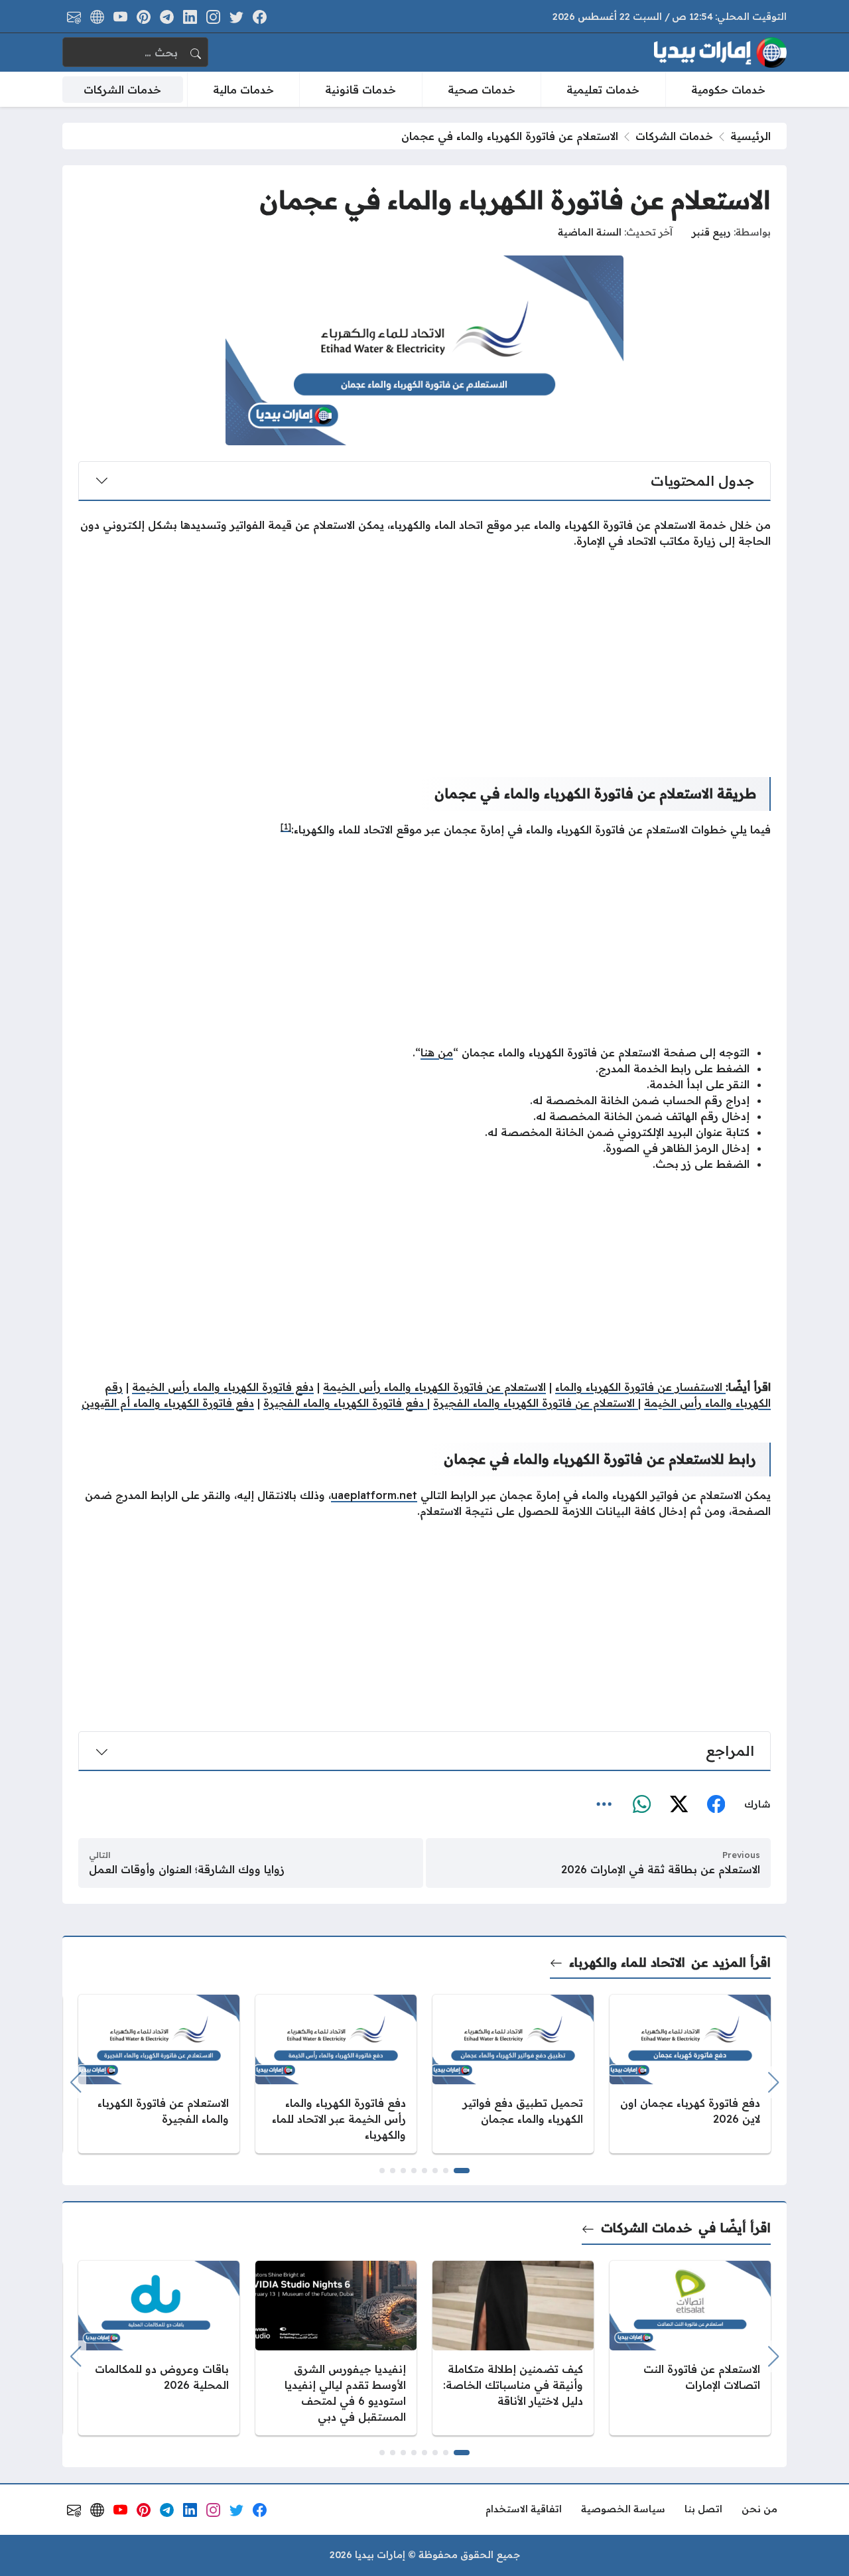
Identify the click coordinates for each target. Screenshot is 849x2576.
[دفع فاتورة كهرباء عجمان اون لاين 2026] (690, 2074)
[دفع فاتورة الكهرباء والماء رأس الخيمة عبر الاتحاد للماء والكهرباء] (336, 2074)
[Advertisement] (424, 652)
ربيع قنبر (711, 232)
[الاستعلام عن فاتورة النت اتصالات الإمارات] (690, 2348)
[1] (286, 826)
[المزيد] (604, 1804)
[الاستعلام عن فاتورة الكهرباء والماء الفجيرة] (159, 2074)
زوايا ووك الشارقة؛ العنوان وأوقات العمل (187, 1869)
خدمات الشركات (674, 136)
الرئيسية (751, 136)
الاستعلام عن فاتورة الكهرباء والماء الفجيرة (536, 1403)
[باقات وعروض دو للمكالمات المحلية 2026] (159, 2348)
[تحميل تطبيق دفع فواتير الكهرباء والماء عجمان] (513, 2074)
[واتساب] (641, 1804)
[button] (462, 2171)
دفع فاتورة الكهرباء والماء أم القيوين (168, 1403)
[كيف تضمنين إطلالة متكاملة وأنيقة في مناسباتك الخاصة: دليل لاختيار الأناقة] (513, 2348)
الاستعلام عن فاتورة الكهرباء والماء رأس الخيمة (434, 1387)
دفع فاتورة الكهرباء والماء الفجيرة (345, 1403)
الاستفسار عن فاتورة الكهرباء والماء (640, 1387)
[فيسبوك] (716, 1804)
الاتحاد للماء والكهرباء (627, 1962)
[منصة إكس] (679, 1804)
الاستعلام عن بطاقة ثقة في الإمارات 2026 (661, 1869)
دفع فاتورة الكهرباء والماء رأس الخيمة (223, 1387)
